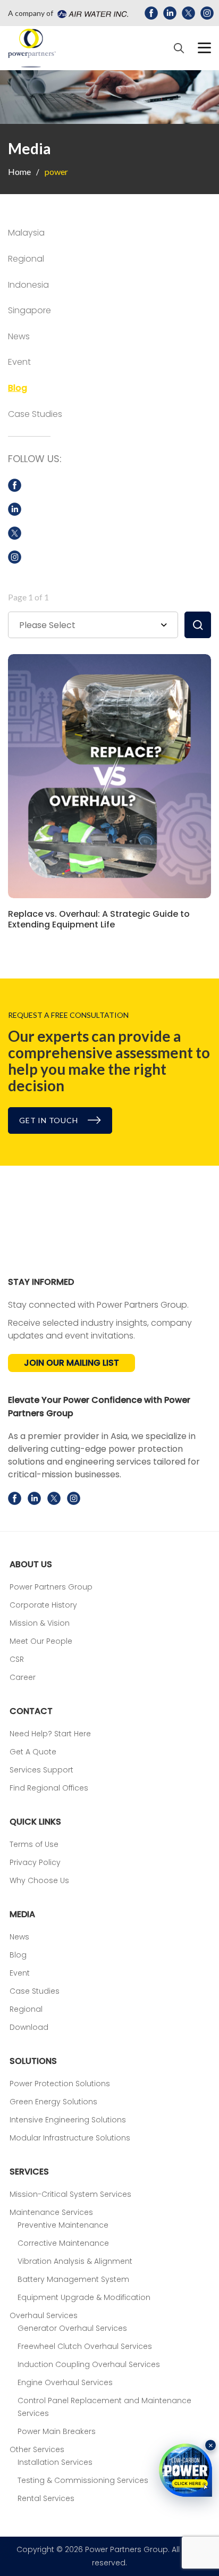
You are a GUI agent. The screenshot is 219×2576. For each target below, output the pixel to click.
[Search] (179, 48)
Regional (26, 259)
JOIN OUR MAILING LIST (71, 1363)
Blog (18, 388)
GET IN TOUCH (49, 1120)
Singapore (30, 310)
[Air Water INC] (91, 13)
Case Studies (35, 414)
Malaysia (26, 233)
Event (19, 362)
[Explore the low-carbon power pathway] (186, 2470)
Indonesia (28, 285)
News (19, 336)
